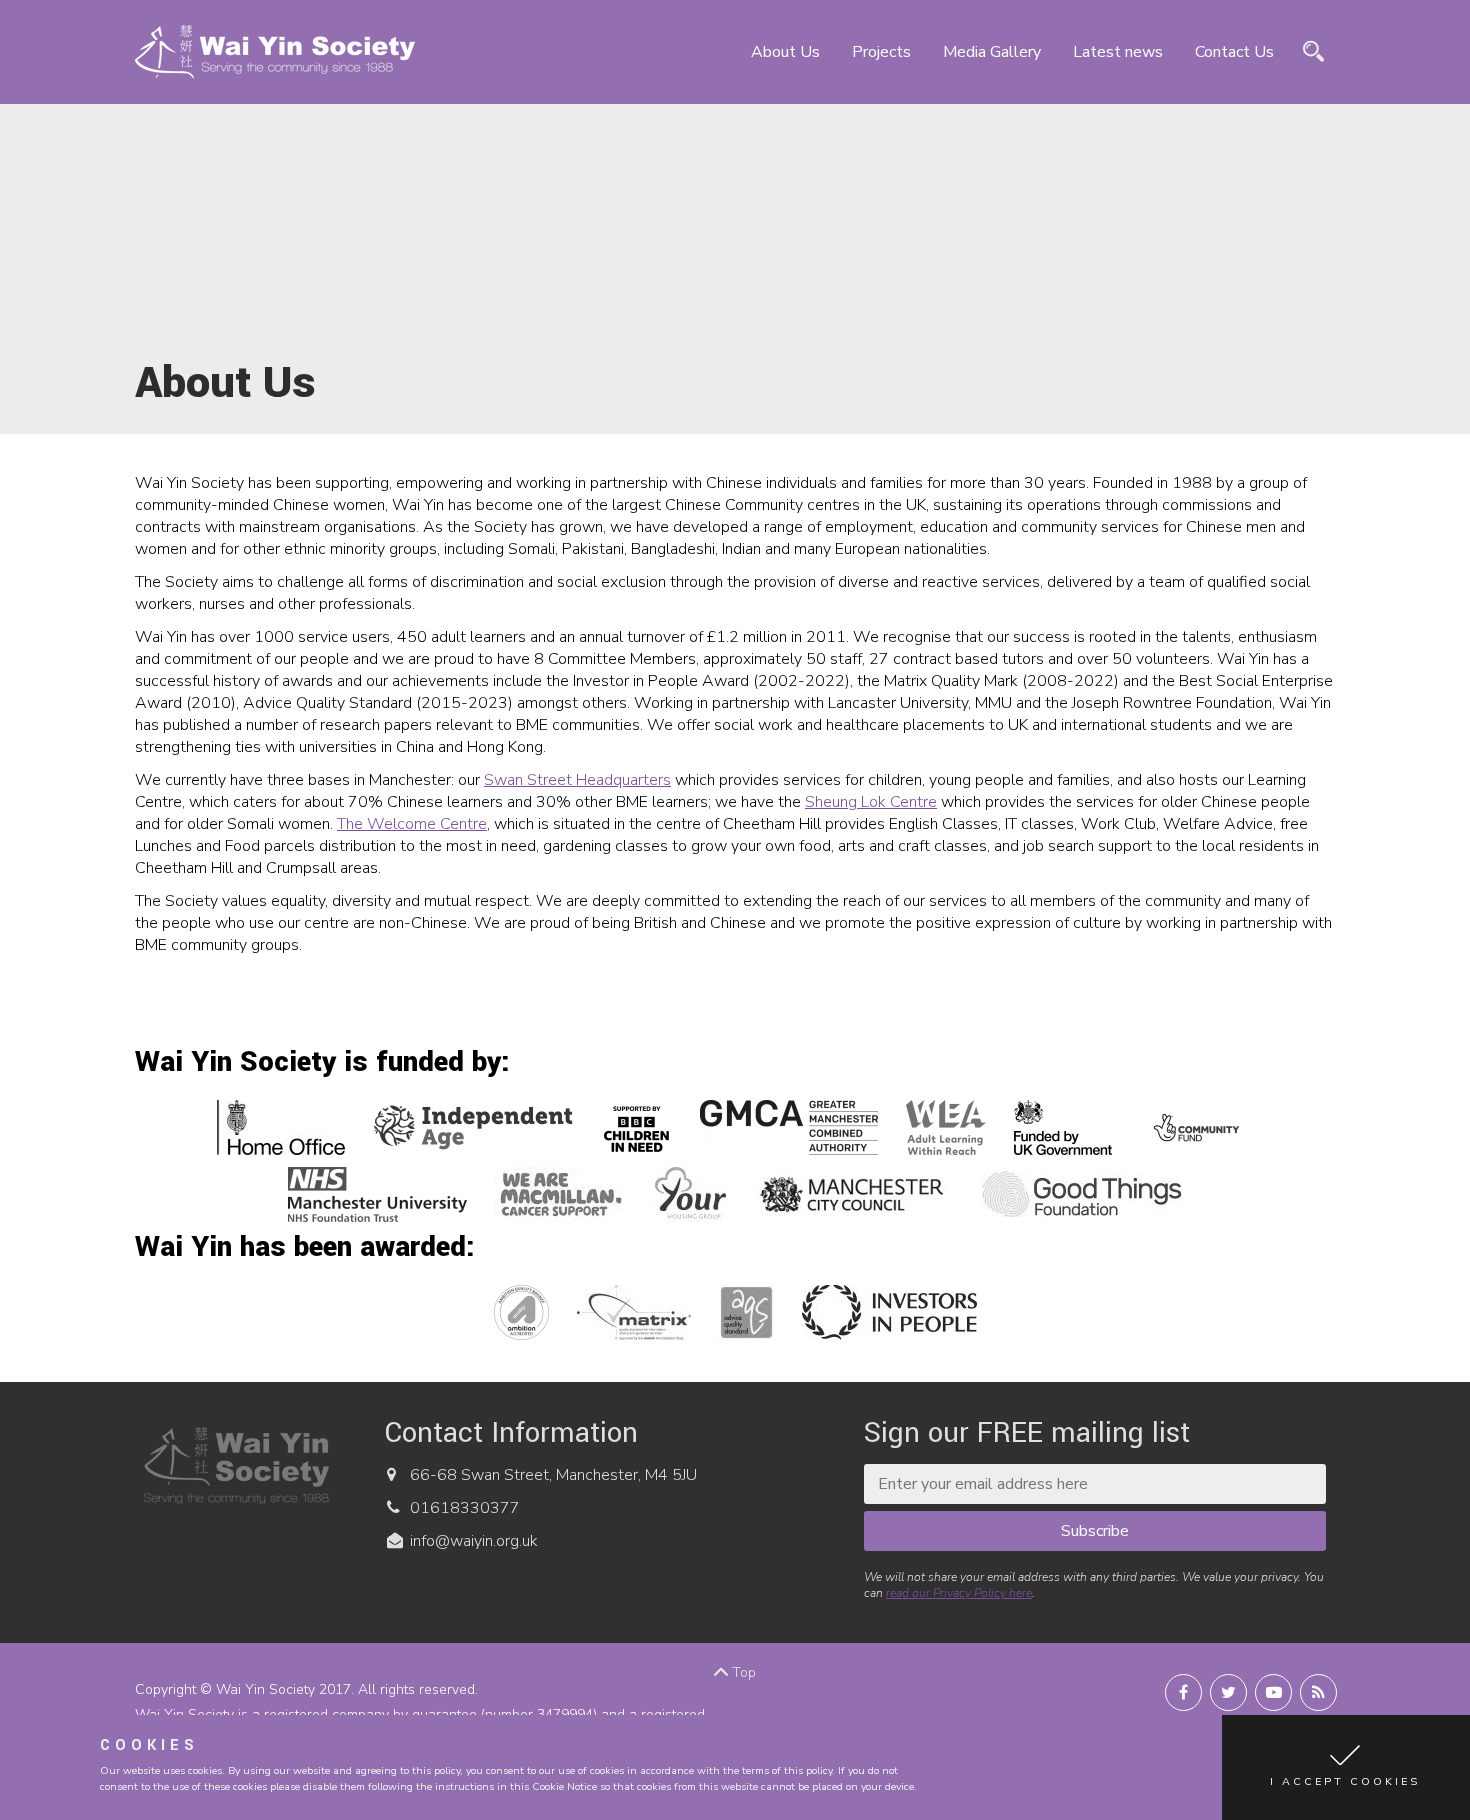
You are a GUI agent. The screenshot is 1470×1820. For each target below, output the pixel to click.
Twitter (1228, 1692)
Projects (881, 52)
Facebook (1183, 1692)
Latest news (1118, 52)
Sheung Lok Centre (871, 802)
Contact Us (1234, 52)
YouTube (1273, 1692)
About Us (785, 52)
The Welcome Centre (412, 824)
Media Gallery (992, 52)
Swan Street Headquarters (577, 780)
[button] (1346, 1767)
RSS (1318, 1692)
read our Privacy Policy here (959, 1593)
